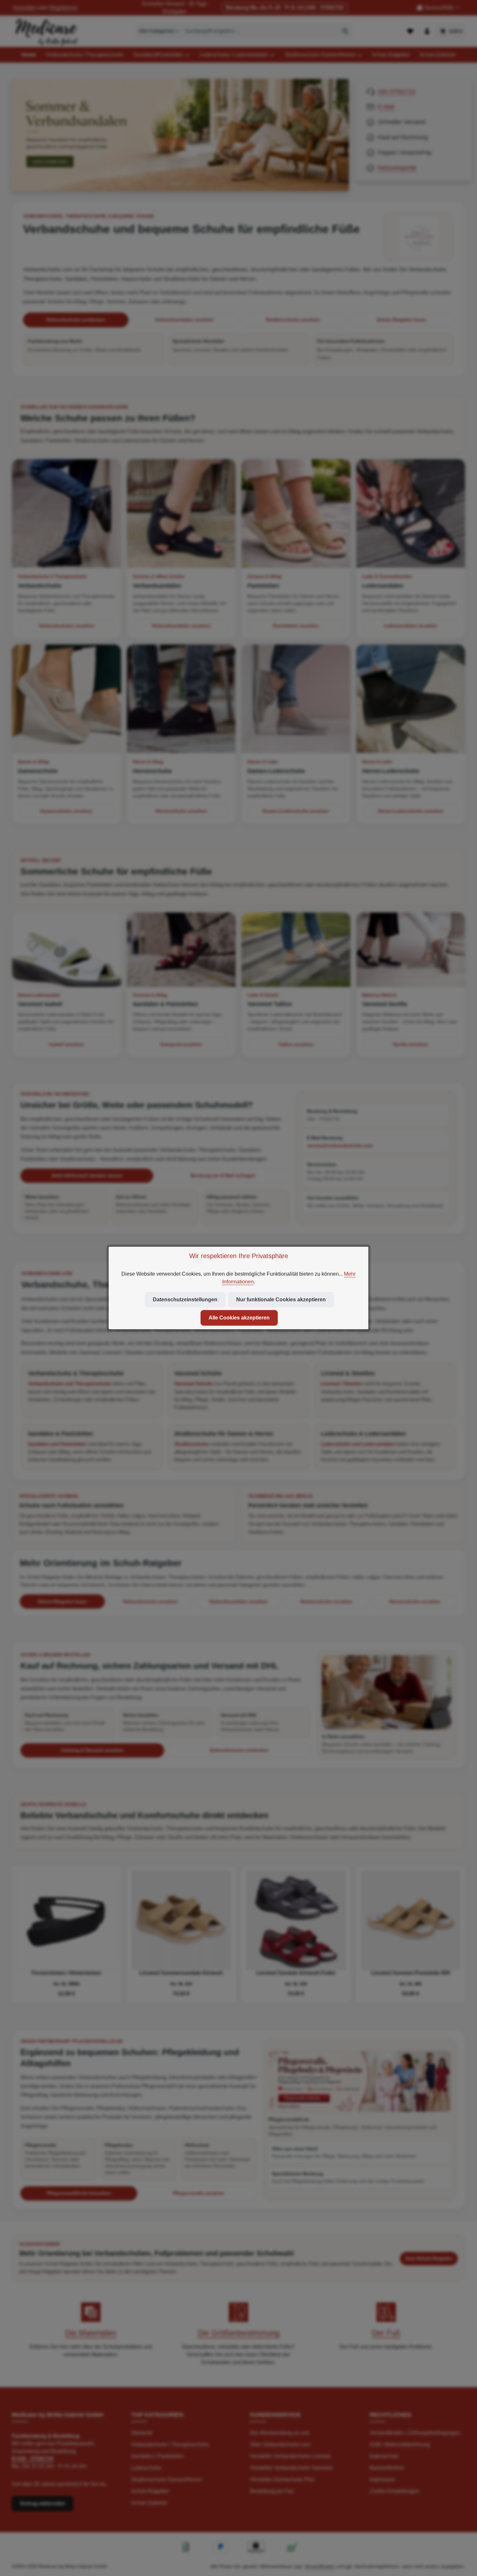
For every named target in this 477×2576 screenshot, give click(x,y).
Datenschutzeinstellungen (185, 1300)
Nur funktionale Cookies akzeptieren (281, 1300)
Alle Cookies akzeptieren (239, 1318)
